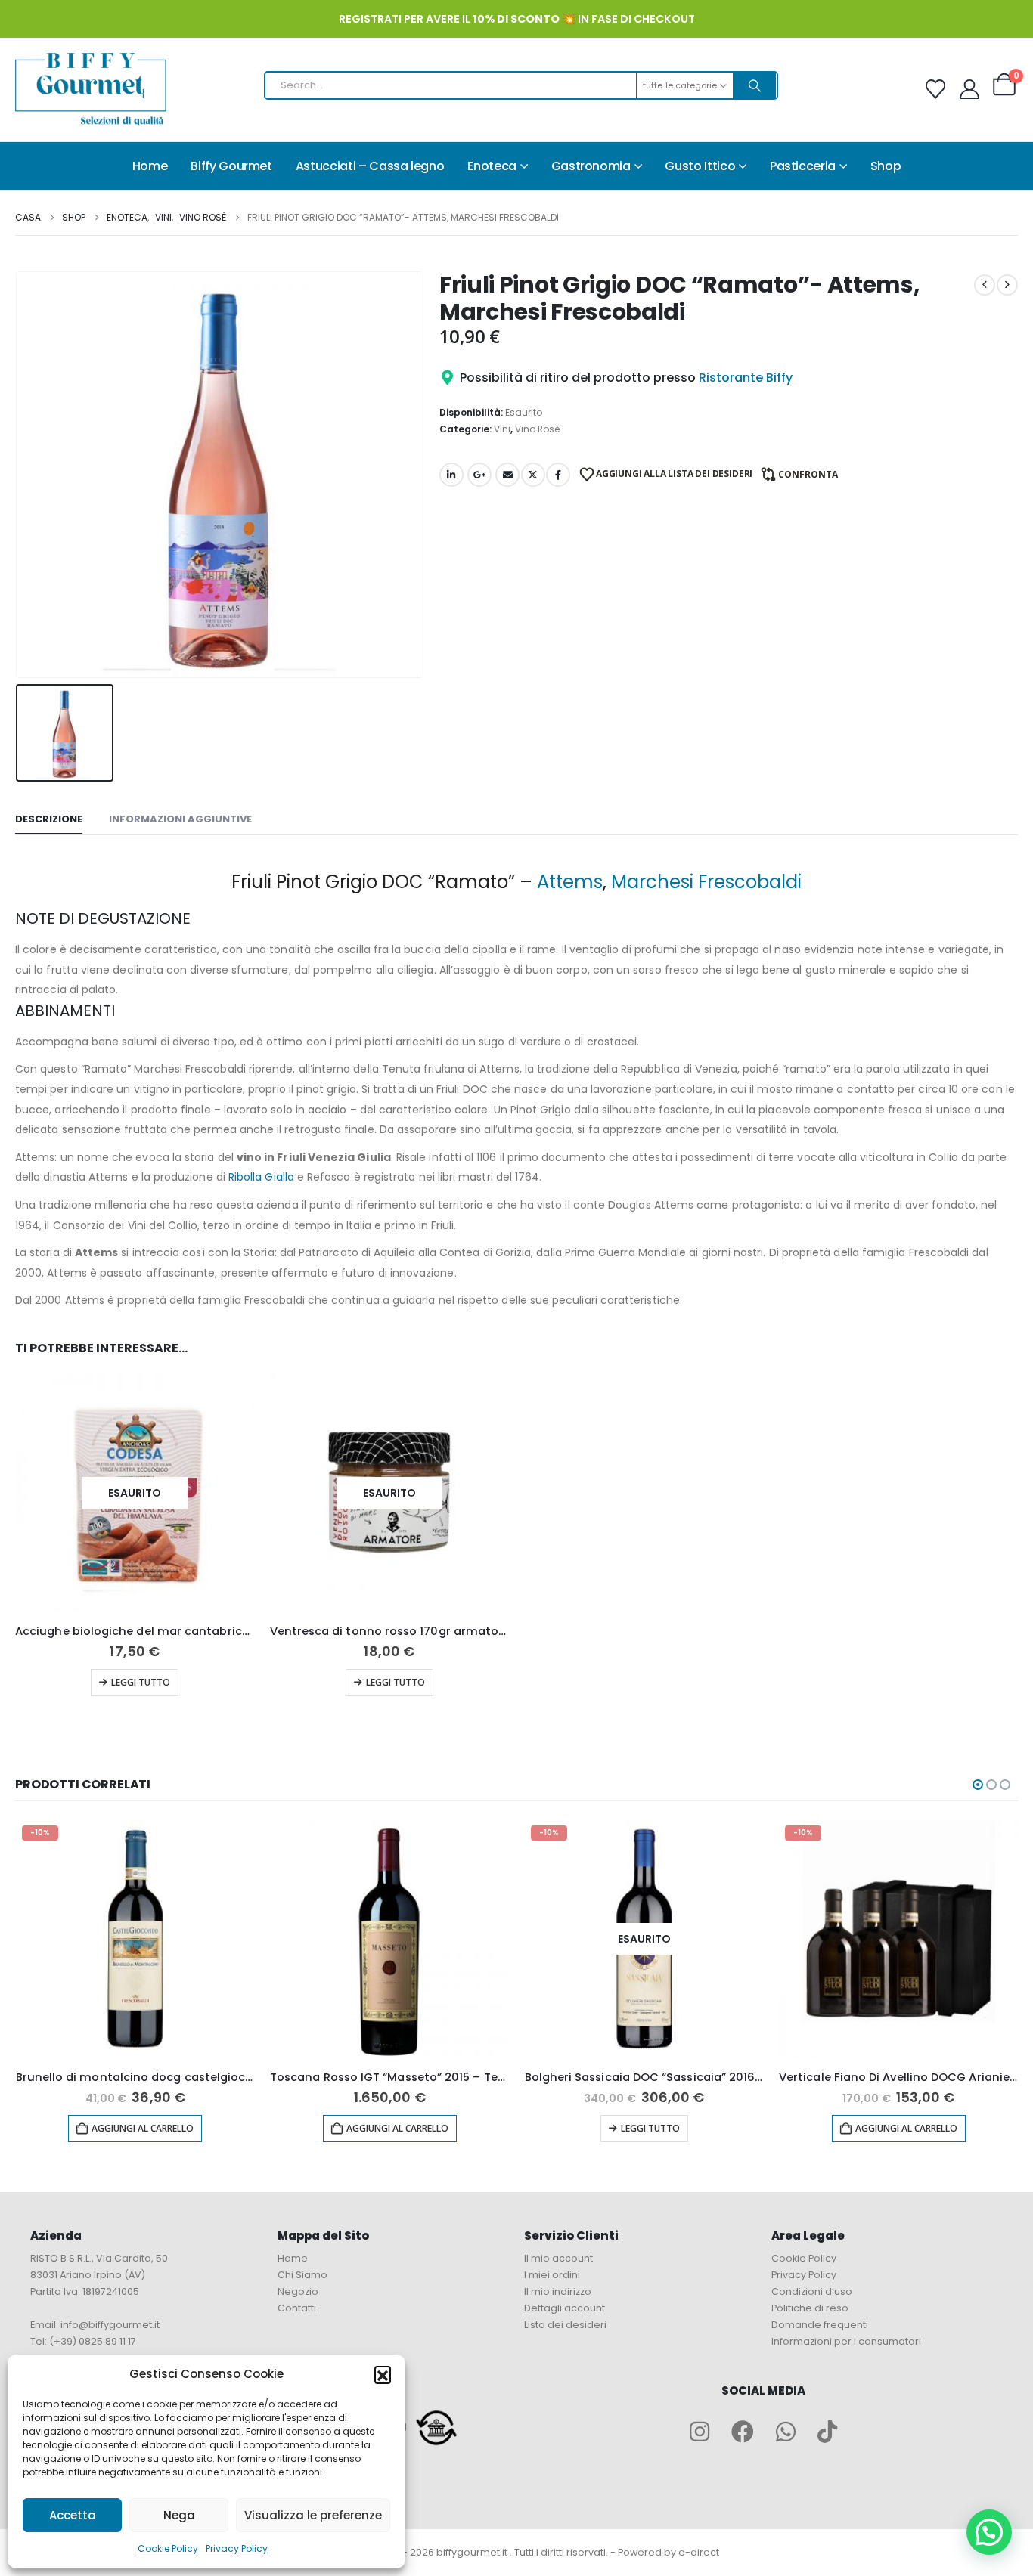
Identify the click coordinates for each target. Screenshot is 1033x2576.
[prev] (985, 285)
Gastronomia (591, 166)
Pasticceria (803, 166)
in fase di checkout (584, 19)
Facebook (558, 475)
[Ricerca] (755, 85)
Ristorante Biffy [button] (746, 378)
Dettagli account (565, 2308)
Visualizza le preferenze (313, 2515)
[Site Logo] (91, 90)
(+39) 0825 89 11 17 (93, 2341)
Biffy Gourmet (231, 166)
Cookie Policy (168, 2548)
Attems (570, 882)
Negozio (298, 2291)
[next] (1007, 285)
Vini (502, 429)
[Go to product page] (390, 1939)
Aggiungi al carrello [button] (143, 2128)
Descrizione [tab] (49, 819)
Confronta (808, 474)
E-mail (507, 475)
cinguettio (533, 475)
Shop (886, 166)
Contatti (297, 2308)
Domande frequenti (820, 2325)
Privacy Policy (237, 2548)
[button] (383, 2374)
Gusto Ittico (700, 166)
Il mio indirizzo (558, 2291)
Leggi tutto (141, 1682)
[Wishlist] (936, 89)
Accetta (73, 2515)
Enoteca (492, 166)
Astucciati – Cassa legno (370, 166)
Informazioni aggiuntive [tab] (180, 819)
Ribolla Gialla (261, 1177)
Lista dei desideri (565, 2325)
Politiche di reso (810, 2308)
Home (150, 166)
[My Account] (970, 89)
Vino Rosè (537, 429)
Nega (179, 2515)
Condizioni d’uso (812, 2291)
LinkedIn (451, 475)
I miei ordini (552, 2275)
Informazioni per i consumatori (846, 2341)
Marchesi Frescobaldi (706, 882)
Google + (479, 475)
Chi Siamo (302, 2275)
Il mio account (558, 2258)
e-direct (699, 2552)
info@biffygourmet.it (110, 2325)
